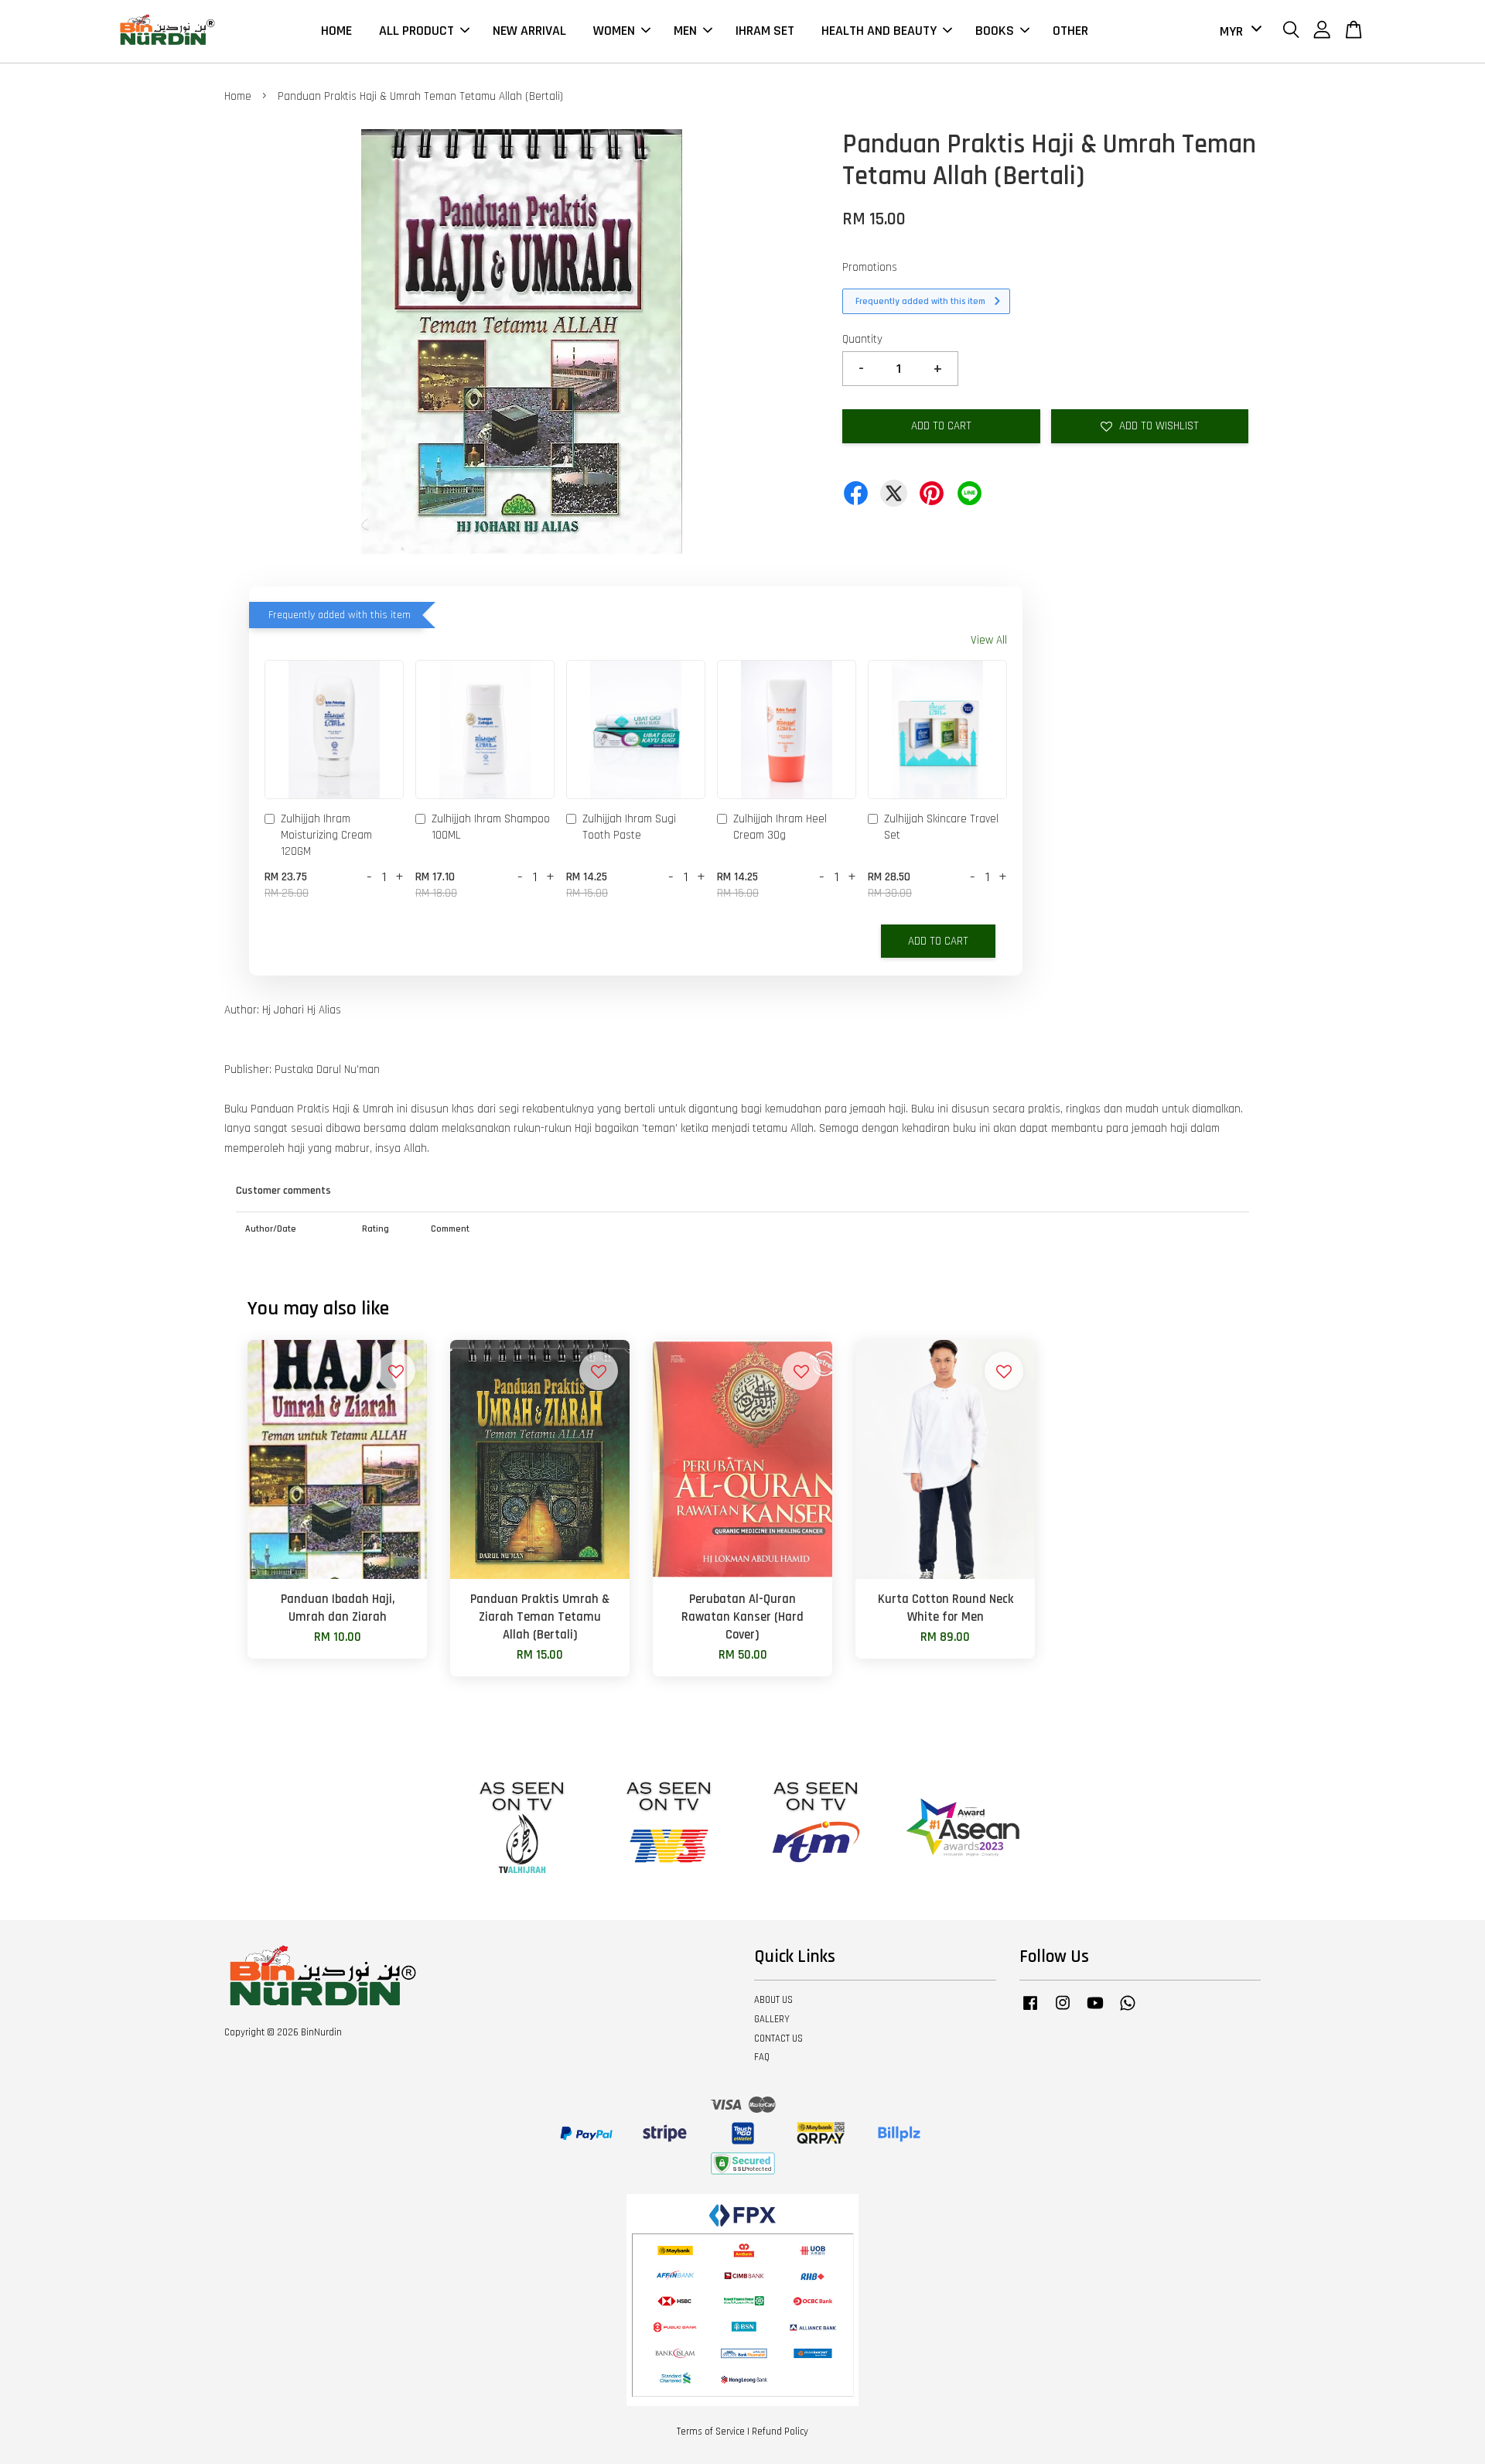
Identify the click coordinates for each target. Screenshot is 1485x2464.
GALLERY (772, 2019)
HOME (336, 31)
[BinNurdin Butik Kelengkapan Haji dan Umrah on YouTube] (1095, 2011)
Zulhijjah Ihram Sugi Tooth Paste (629, 827)
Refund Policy (780, 2432)
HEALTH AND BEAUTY (879, 31)
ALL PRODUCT (416, 31)
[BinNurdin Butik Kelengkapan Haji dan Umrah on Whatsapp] (1128, 2011)
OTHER (1070, 31)
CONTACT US (778, 2039)
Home (238, 96)
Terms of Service (711, 2432)
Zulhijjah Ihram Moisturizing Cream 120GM (326, 835)
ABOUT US (773, 2000)
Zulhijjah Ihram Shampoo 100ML (491, 827)
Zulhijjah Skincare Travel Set (941, 827)
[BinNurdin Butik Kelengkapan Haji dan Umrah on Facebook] (1030, 2011)
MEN (685, 31)
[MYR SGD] (1238, 31)
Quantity (862, 339)
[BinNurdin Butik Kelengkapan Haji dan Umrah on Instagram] (1063, 2011)
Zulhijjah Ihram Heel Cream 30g (780, 827)
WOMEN (614, 31)
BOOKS (995, 31)
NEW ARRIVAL (529, 31)
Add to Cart (938, 941)
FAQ (762, 2057)
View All (989, 640)
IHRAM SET (765, 31)
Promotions (870, 267)
